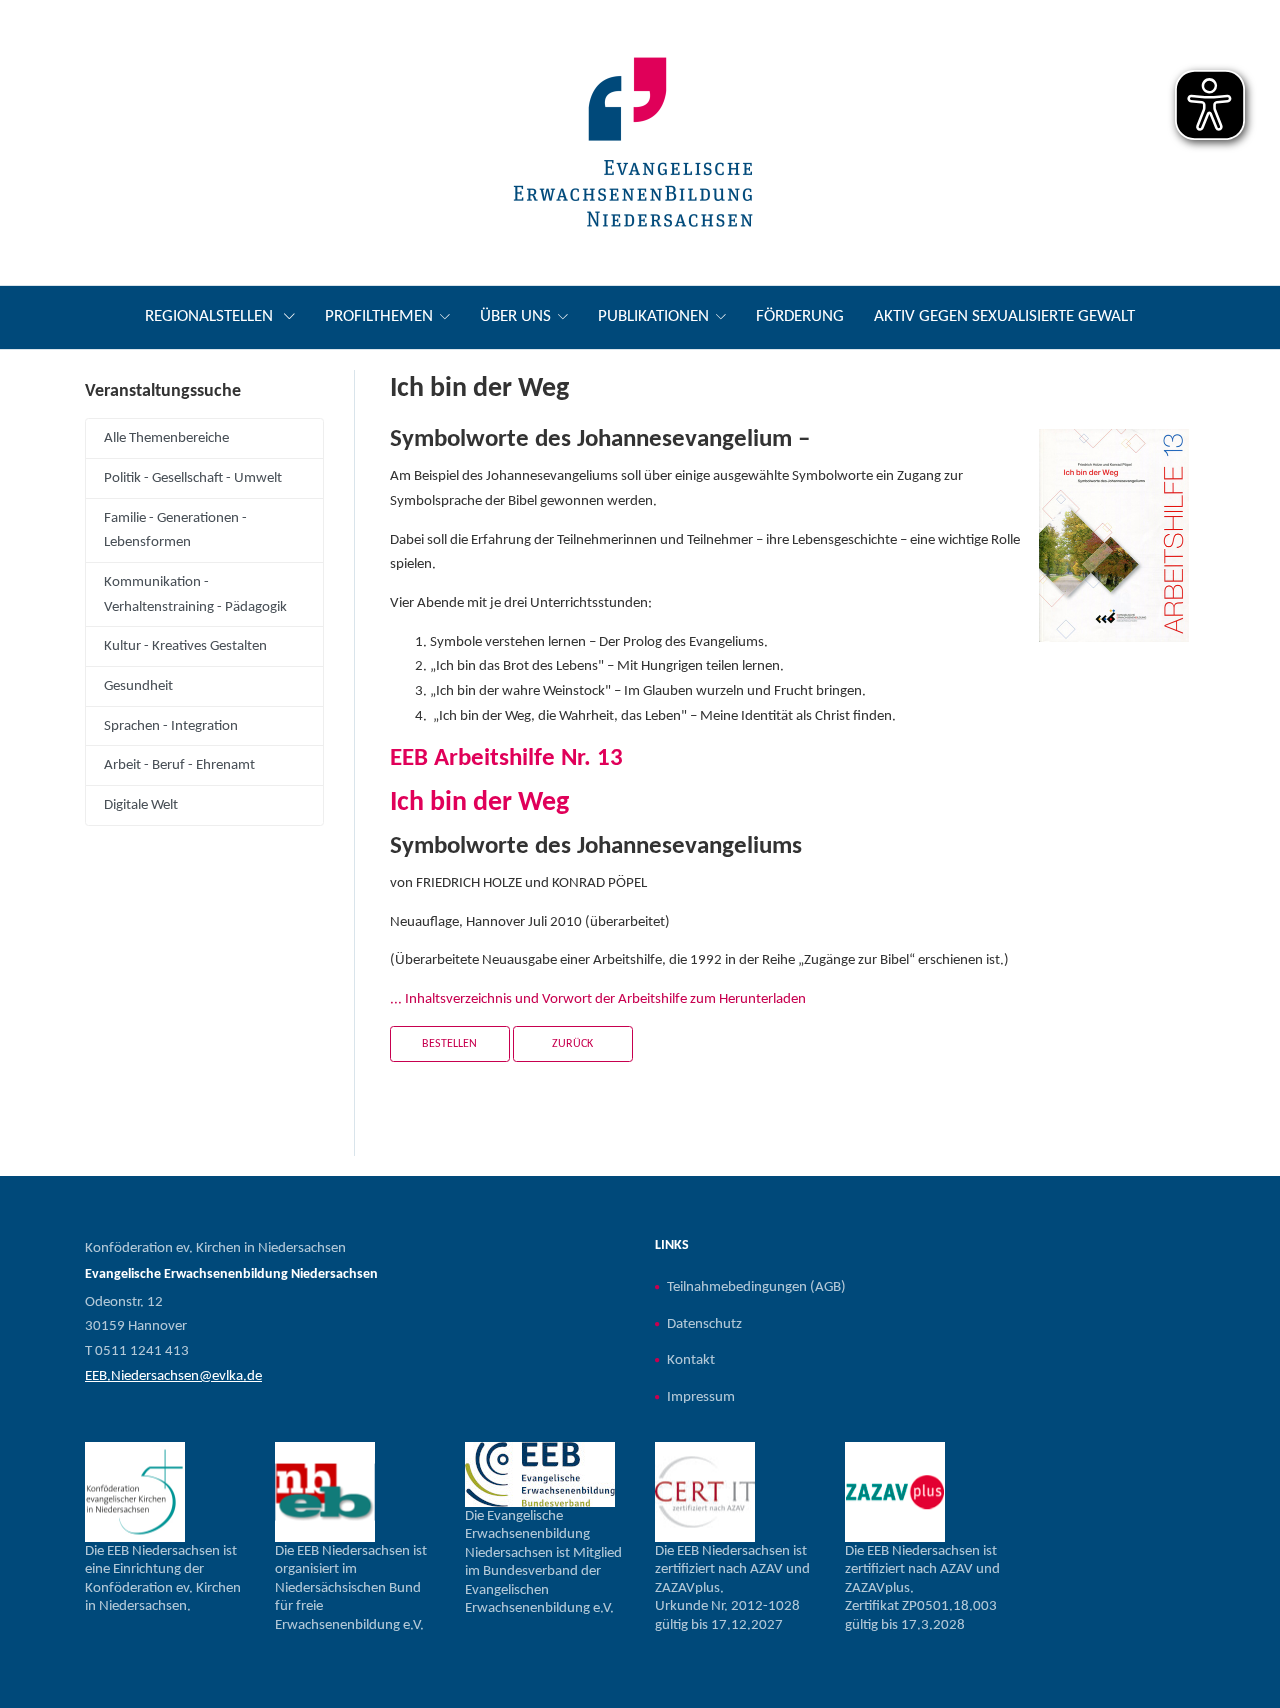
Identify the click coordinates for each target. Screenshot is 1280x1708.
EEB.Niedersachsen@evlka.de (173, 1376)
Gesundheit (138, 686)
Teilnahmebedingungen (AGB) (756, 1287)
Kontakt (691, 1360)
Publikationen (653, 316)
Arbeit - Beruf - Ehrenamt (179, 765)
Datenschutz (704, 1324)
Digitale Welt (141, 805)
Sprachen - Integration (171, 726)
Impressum (701, 1397)
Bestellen (449, 1044)
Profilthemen (379, 316)
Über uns (515, 316)
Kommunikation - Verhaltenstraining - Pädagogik (195, 594)
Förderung (800, 316)
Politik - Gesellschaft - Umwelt (193, 478)
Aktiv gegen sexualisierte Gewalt (1004, 316)
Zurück (572, 1044)
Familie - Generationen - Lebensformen (175, 530)
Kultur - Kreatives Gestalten (185, 646)
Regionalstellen (211, 316)
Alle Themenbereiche (166, 438)
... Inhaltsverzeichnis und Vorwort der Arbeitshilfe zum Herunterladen (598, 999)
